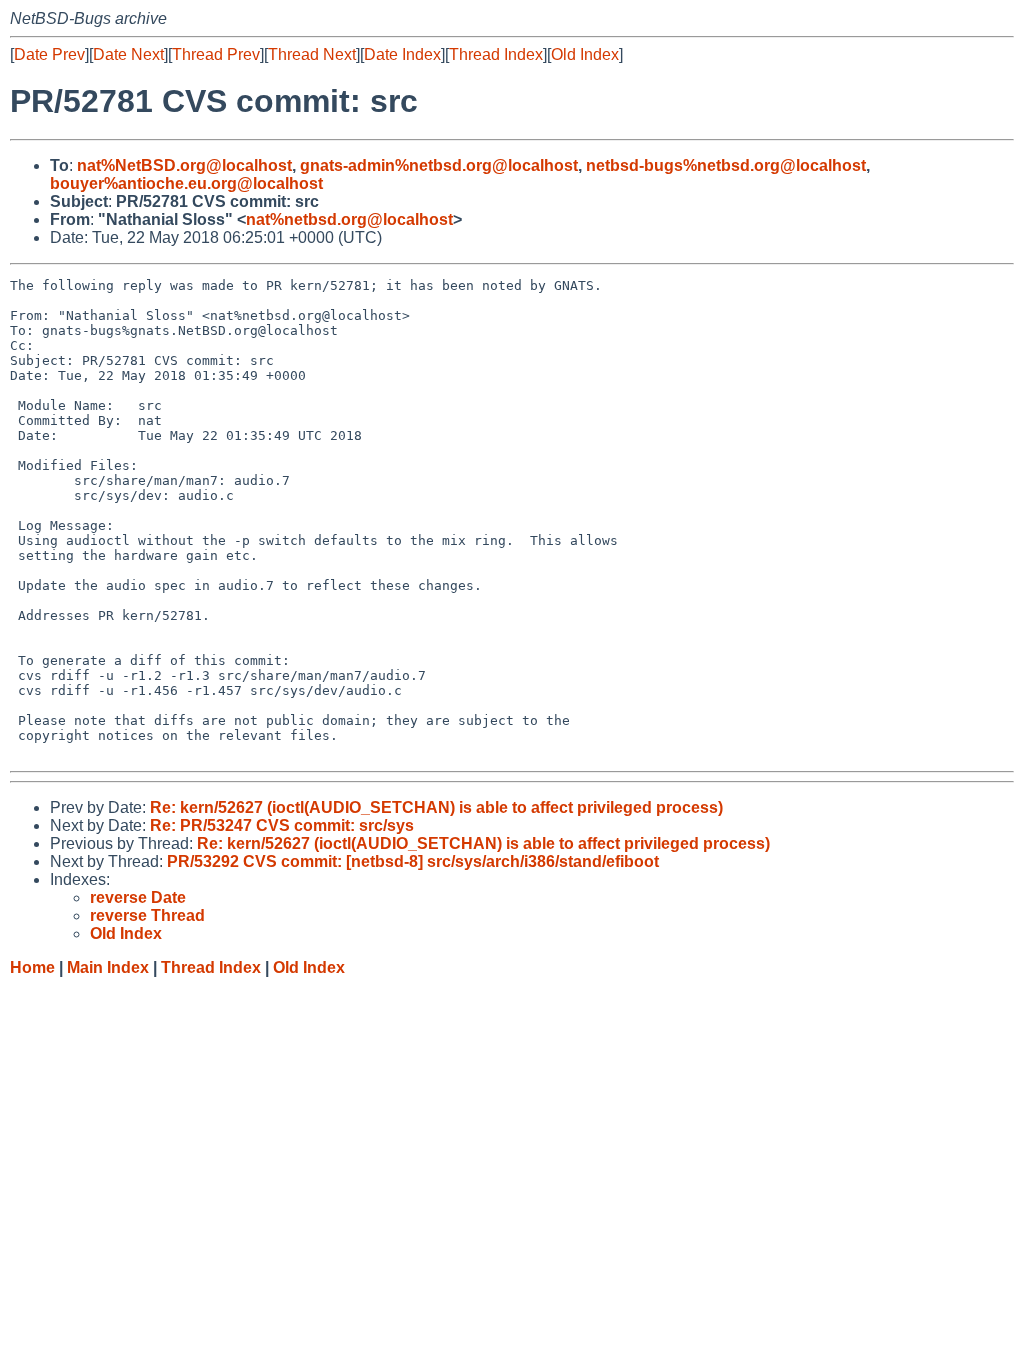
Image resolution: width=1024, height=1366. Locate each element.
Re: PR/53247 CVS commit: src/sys (282, 825)
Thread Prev (216, 54)
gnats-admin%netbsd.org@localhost (439, 165)
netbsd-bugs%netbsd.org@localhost (726, 165)
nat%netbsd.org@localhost (349, 219)
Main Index (108, 967)
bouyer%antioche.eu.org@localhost (186, 183)
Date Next (128, 54)
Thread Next (312, 54)
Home (32, 967)
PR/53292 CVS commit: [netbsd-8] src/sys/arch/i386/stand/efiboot (413, 861)
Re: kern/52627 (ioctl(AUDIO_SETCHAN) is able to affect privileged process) (436, 807)
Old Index (585, 54)
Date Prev (49, 54)
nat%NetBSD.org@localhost (184, 165)
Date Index (402, 54)
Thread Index (496, 54)
